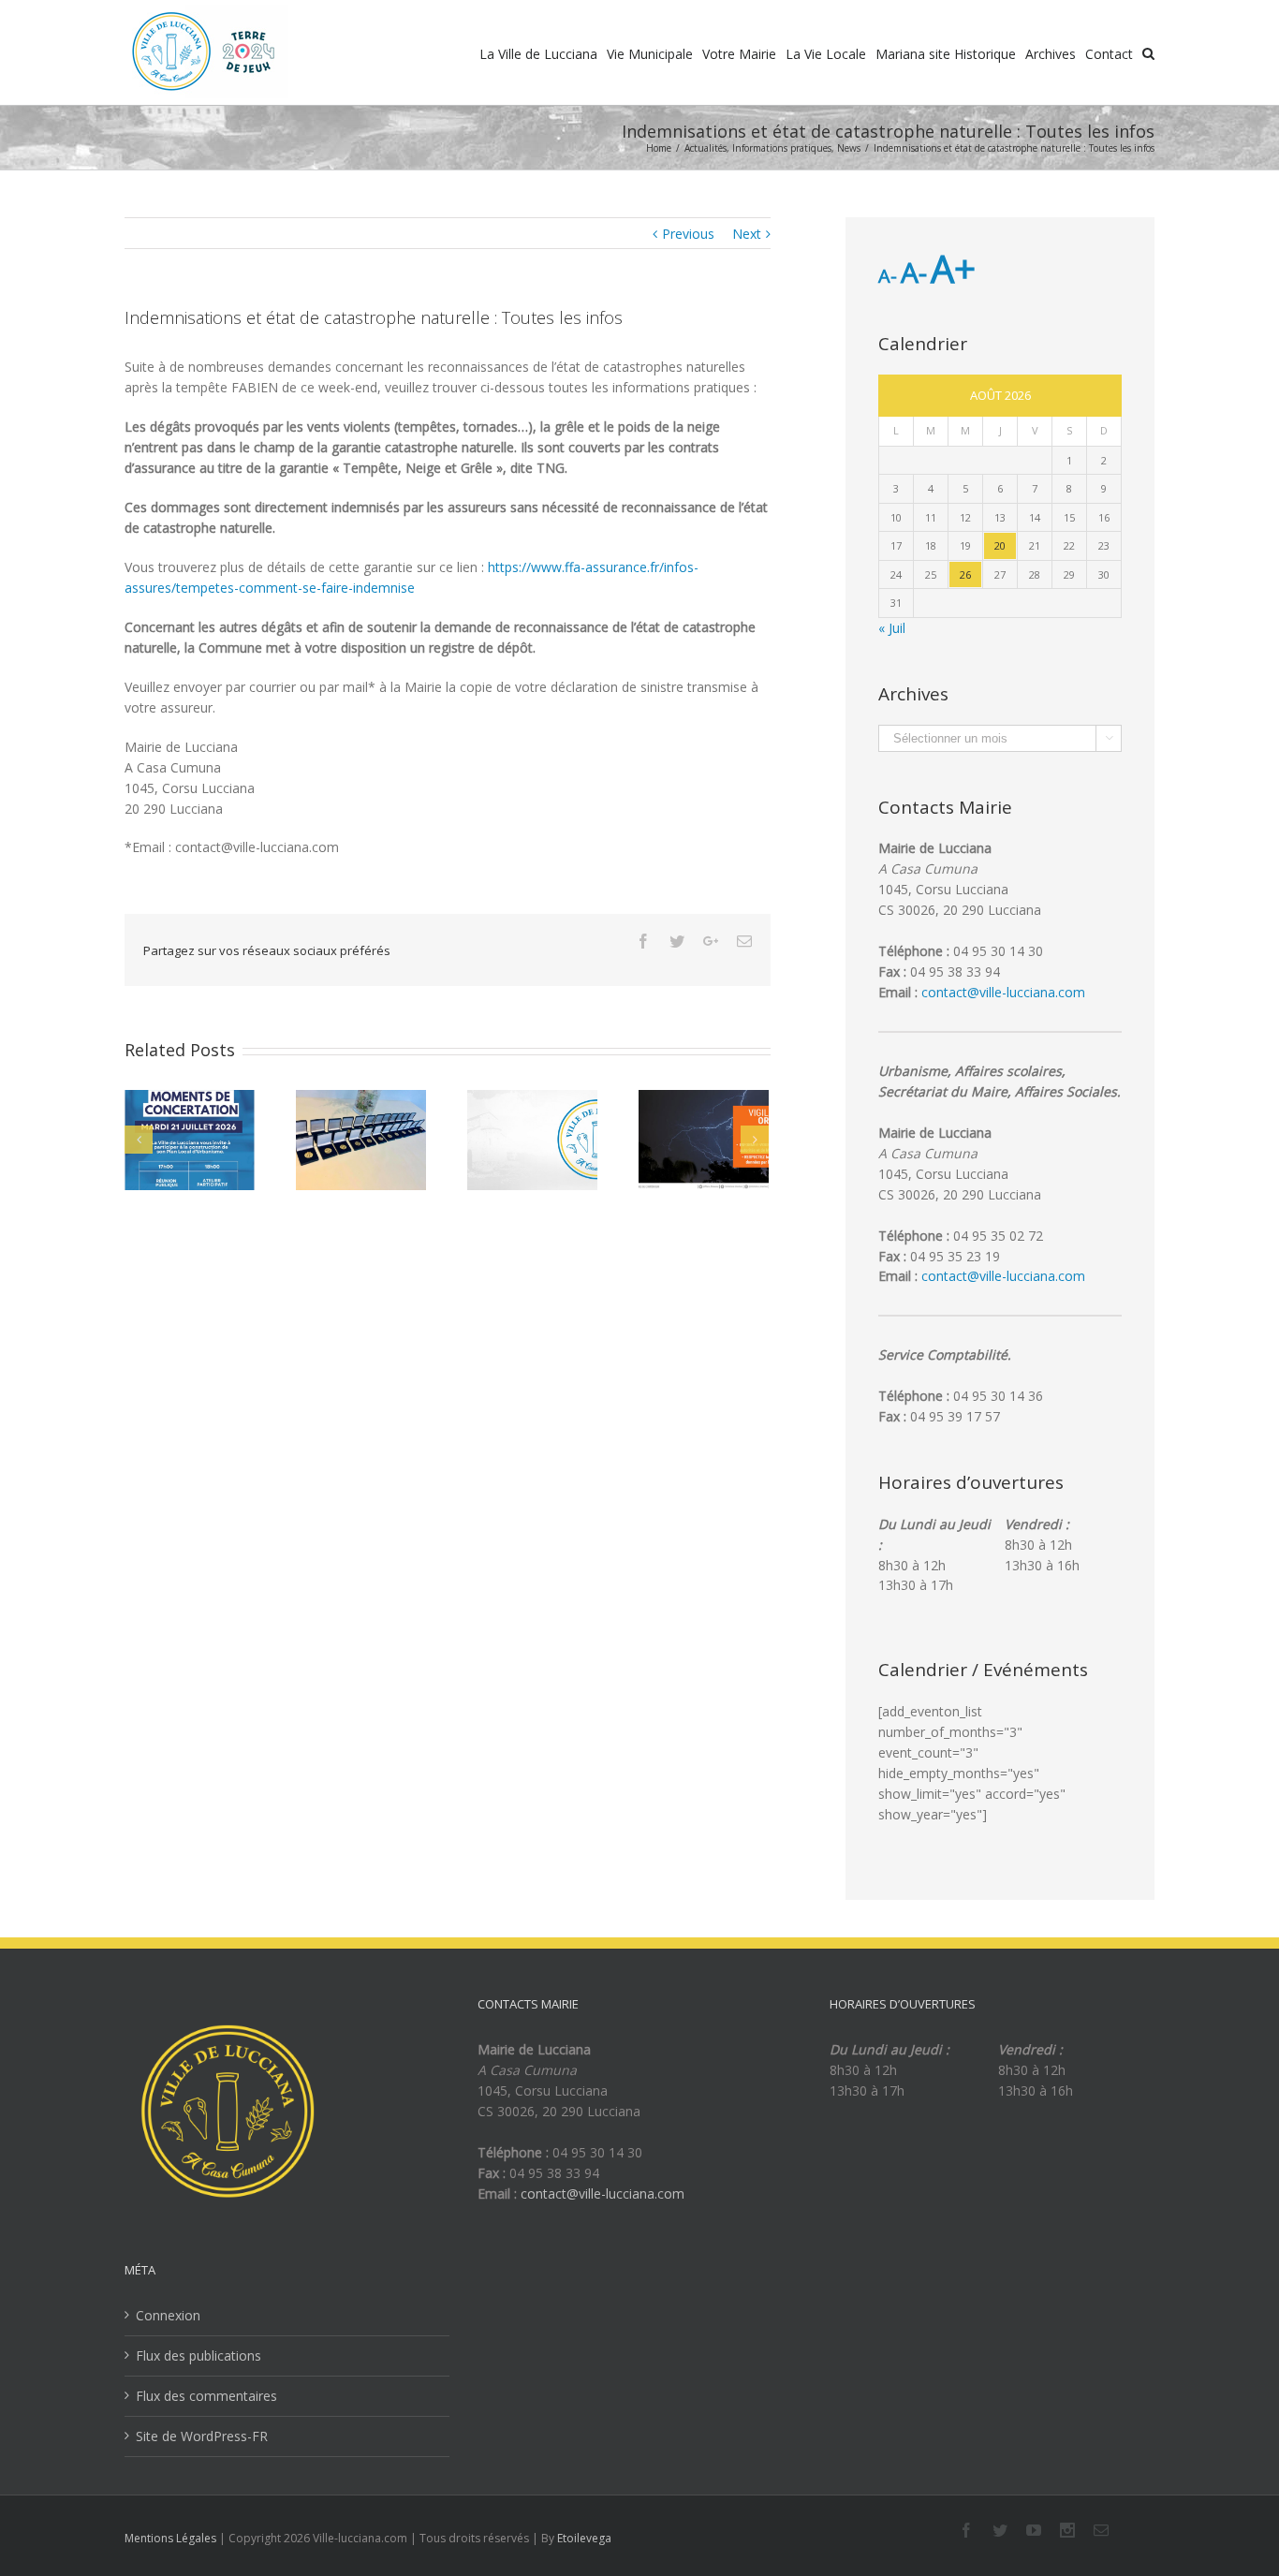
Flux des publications (198, 2355)
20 (1000, 545)
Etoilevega (584, 2538)
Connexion (168, 2315)
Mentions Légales (170, 2538)
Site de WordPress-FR (202, 2436)
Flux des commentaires (206, 2396)
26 (965, 574)
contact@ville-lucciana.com (1003, 992)
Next (747, 234)
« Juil (892, 628)
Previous (688, 234)
